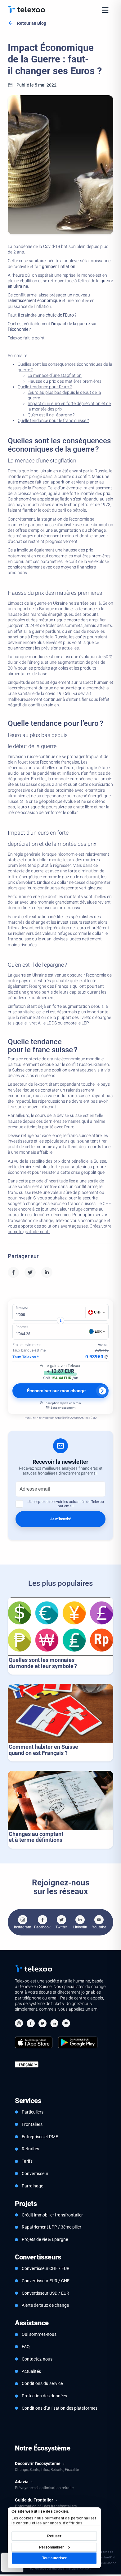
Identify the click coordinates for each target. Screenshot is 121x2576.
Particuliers (33, 2112)
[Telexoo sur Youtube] (66, 2024)
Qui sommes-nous (39, 2334)
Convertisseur (35, 2174)
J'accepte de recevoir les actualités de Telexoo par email (66, 1504)
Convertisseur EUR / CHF (46, 2281)
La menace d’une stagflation (55, 375)
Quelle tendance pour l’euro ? (45, 387)
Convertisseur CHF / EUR (46, 2268)
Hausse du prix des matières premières (65, 381)
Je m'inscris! (60, 1519)
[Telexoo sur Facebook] (31, 2024)
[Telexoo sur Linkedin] (54, 2024)
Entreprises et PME (40, 2137)
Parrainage (32, 2186)
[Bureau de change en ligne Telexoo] (26, 10)
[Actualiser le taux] (106, 1357)
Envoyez (22, 1308)
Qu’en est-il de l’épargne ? (51, 415)
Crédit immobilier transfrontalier (52, 2215)
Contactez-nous (37, 2359)
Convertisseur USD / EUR (45, 2293)
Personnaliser (52, 2547)
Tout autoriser (54, 2558)
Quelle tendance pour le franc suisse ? (53, 420)
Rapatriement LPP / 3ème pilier (52, 2227)
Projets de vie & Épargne (45, 2239)
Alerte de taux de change (45, 2305)
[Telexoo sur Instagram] (19, 2024)
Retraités (30, 2149)
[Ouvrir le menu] (105, 10)
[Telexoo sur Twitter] (43, 2024)
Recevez (22, 1327)
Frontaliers (32, 2124)
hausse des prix (78, 550)
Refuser (54, 2536)
